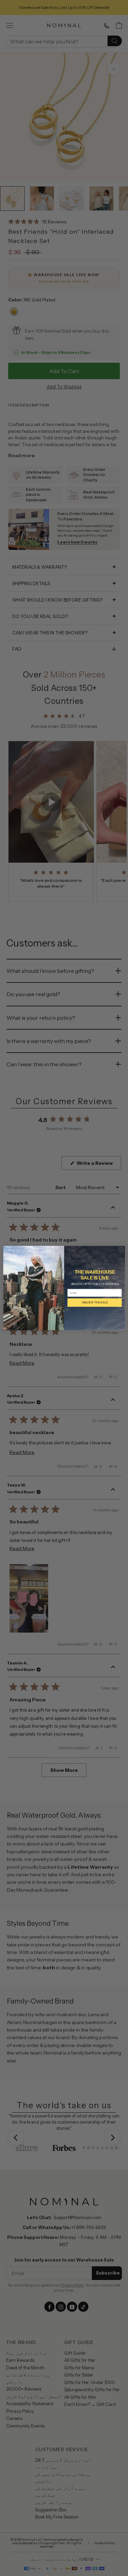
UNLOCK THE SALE (94, 1303)
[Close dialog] (121, 1250)
